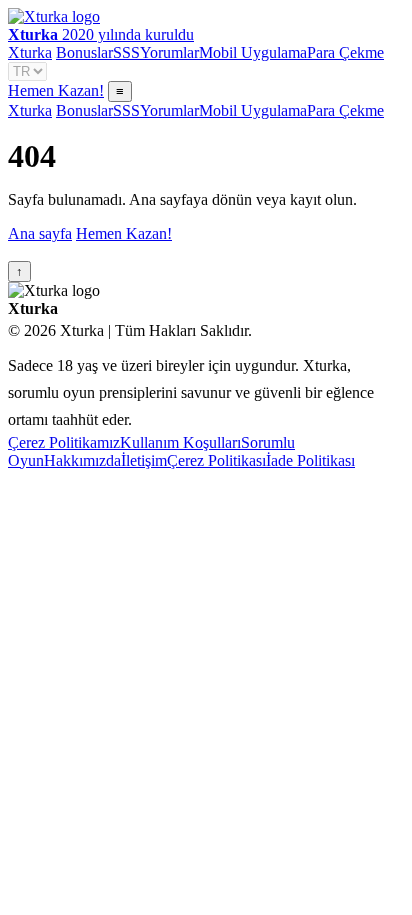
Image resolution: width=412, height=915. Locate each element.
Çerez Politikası (216, 460)
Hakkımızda (82, 460)
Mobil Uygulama (253, 52)
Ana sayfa (40, 233)
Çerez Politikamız (64, 442)
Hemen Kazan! (56, 90)
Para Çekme (345, 52)
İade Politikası (310, 460)
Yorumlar (169, 52)
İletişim (144, 460)
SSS (126, 52)
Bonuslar (84, 52)
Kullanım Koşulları (180, 442)
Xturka (30, 52)
